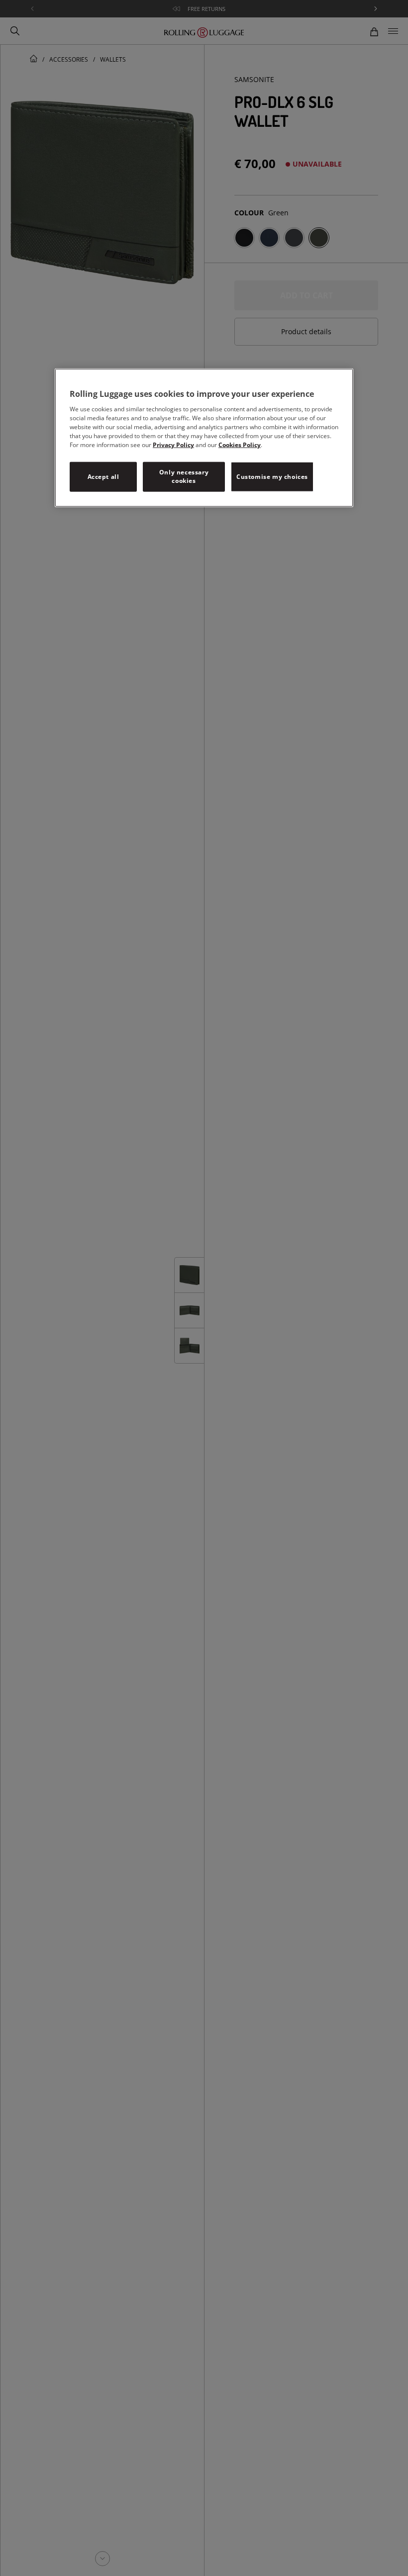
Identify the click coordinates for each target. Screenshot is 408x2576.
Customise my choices (272, 477)
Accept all (103, 477)
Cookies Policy (240, 445)
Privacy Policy (173, 445)
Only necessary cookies (184, 476)
